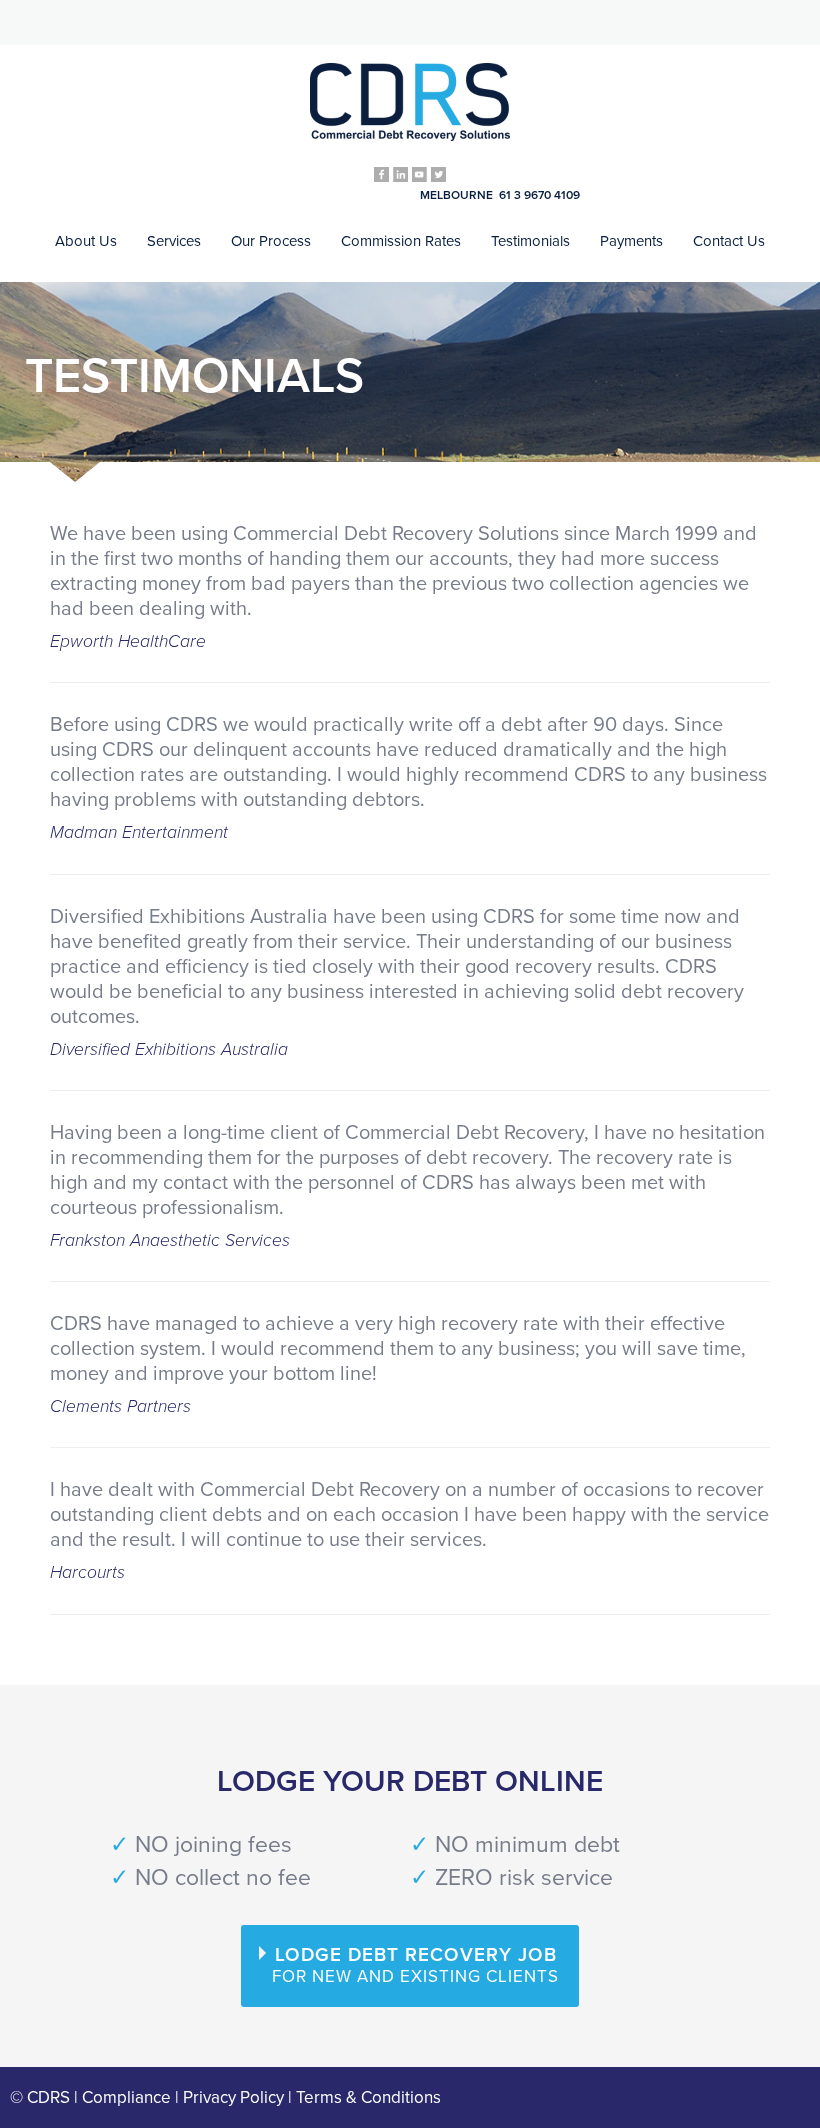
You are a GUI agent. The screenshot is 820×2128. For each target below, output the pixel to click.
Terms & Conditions (368, 2097)
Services (174, 241)
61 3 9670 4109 (539, 195)
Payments (631, 241)
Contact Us (729, 241)
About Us (86, 241)
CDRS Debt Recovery (410, 102)
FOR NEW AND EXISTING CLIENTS (415, 1965)
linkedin (400, 174)
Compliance (126, 2097)
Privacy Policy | (239, 2097)
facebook (381, 174)
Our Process (271, 241)
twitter (438, 174)
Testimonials (530, 241)
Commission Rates (401, 241)
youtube (419, 174)
